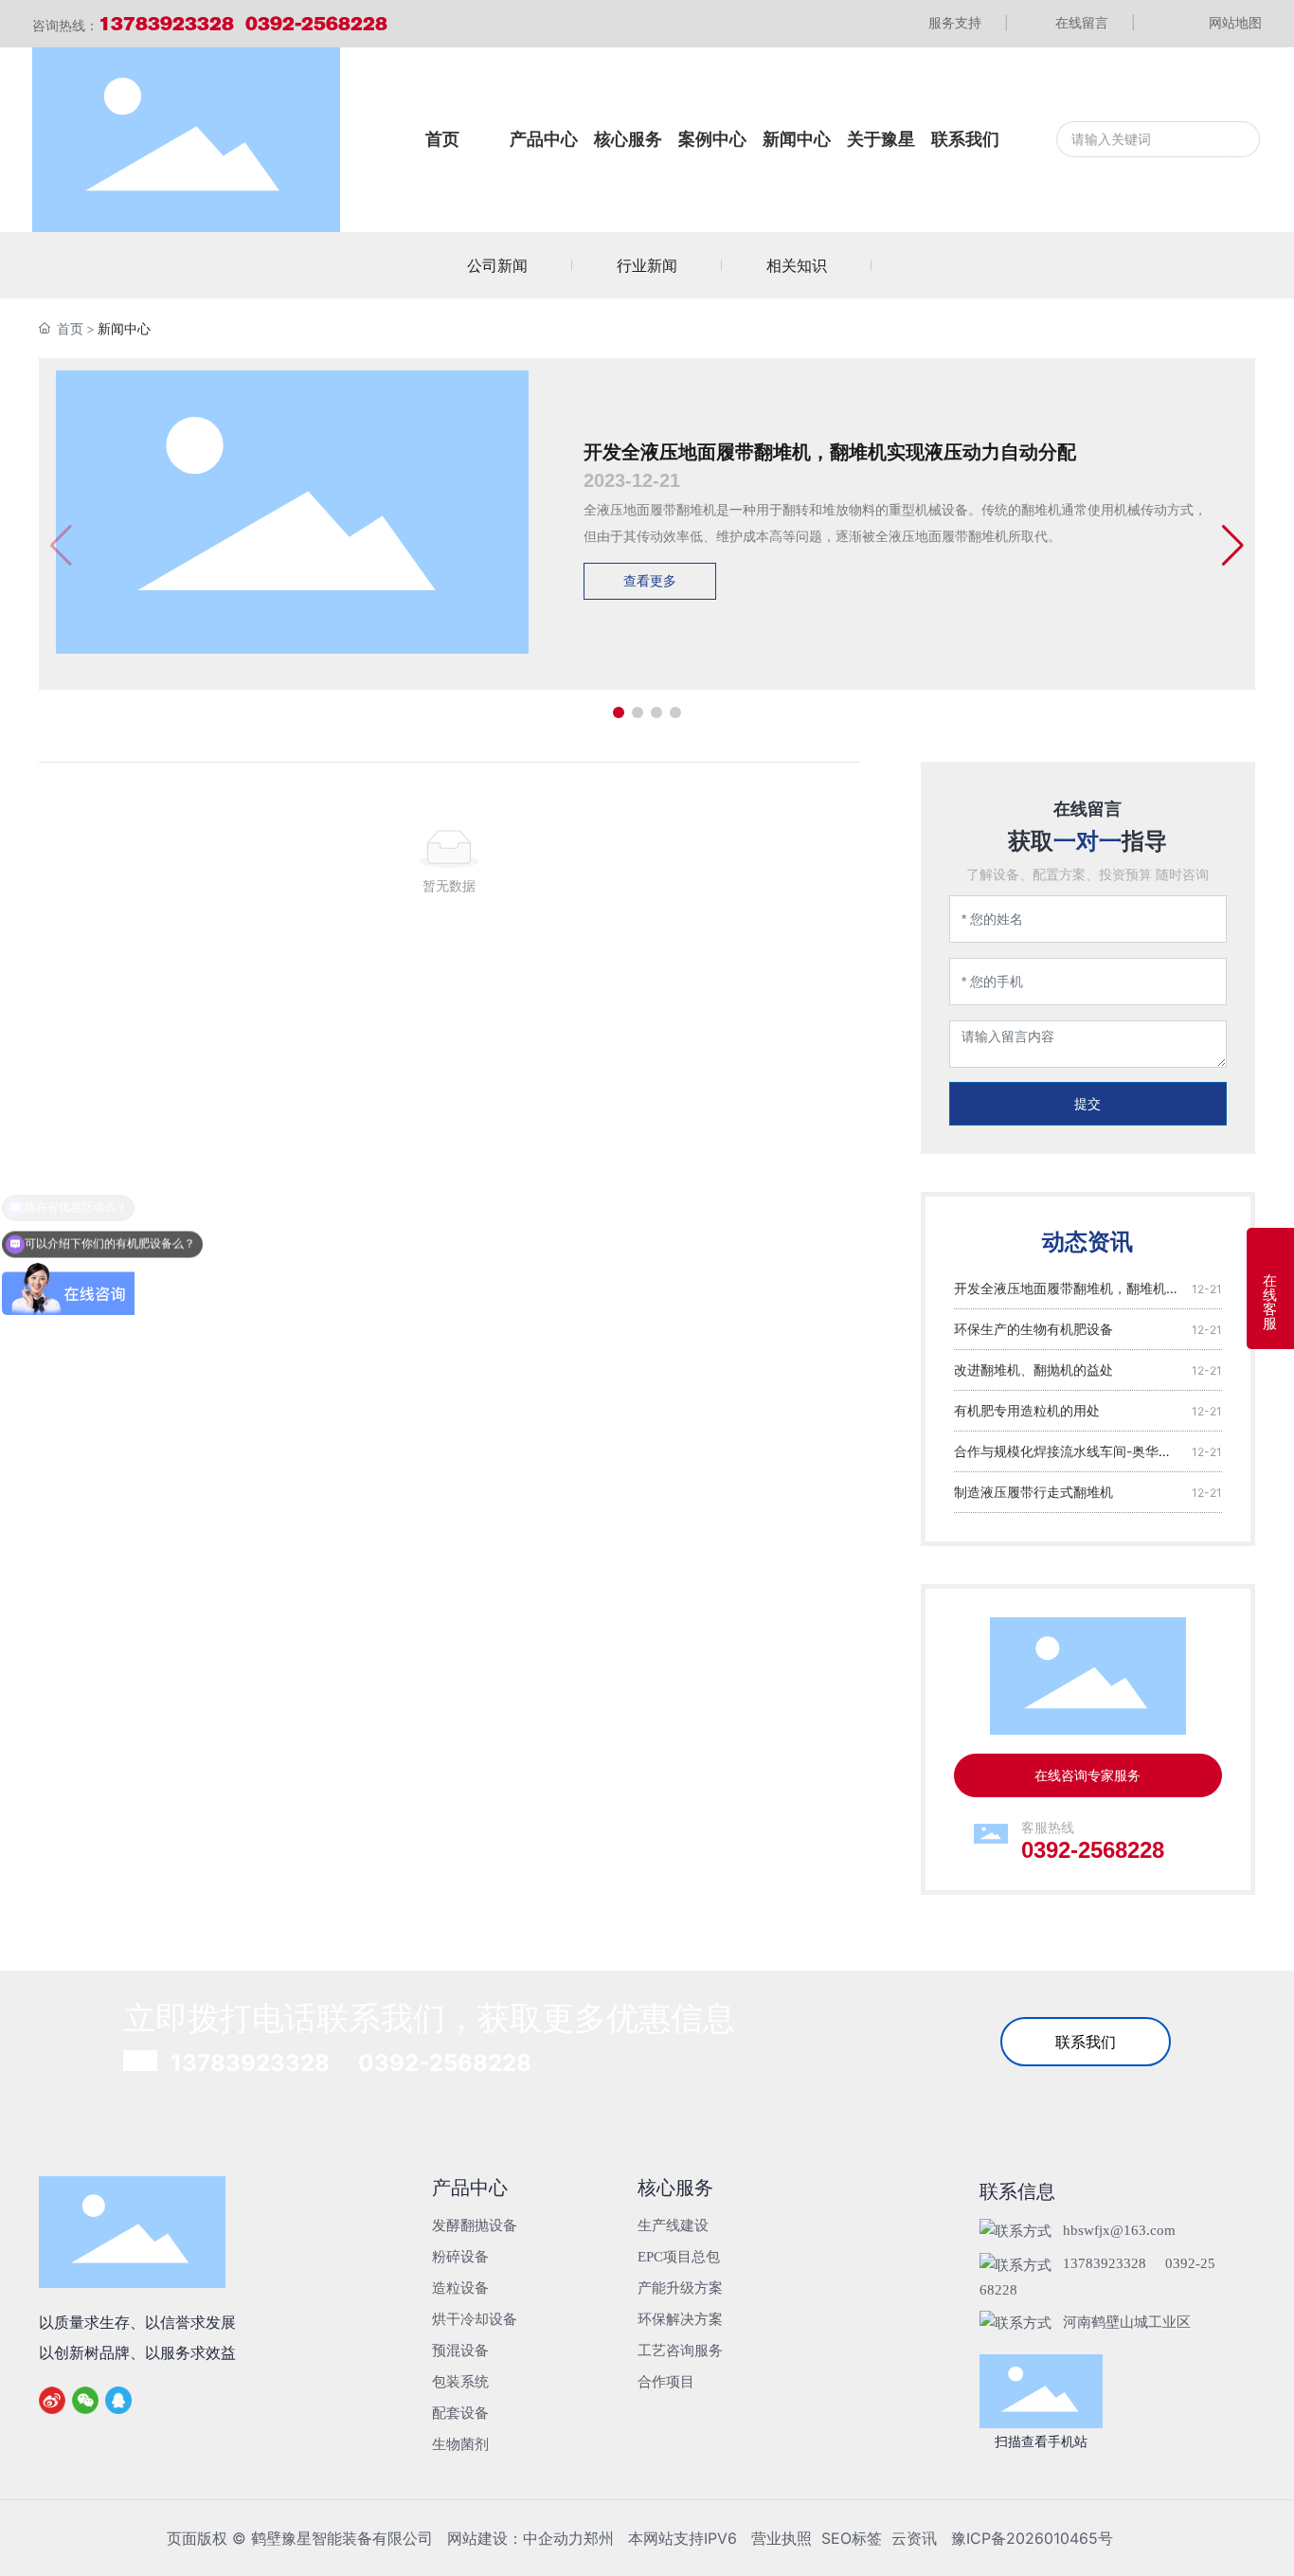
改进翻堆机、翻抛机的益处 (1033, 1369)
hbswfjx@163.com (1119, 2230)
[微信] (86, 2400)
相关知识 (797, 265)
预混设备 (460, 2351)
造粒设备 (460, 2288)
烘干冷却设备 (475, 2319)
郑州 (599, 2538)
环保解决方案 (680, 2319)
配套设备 (460, 2413)
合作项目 (666, 2382)
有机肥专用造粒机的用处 (1027, 1410)
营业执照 (782, 2538)
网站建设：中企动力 (515, 2538)
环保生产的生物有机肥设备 (1033, 1329)
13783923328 (250, 2063)
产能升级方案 (680, 2288)
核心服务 (675, 2188)
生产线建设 (673, 2225)
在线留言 (1096, 22)
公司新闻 (497, 265)
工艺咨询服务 (680, 2351)
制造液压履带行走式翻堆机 (1033, 1492)
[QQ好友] (119, 2400)
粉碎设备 (460, 2257)
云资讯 (914, 2538)
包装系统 (460, 2382)
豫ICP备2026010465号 (1032, 2538)
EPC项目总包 (679, 2257)
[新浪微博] (53, 2400)
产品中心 (470, 2188)
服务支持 (969, 22)
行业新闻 (647, 265)
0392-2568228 (1093, 1850)
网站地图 (1235, 22)
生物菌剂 (460, 2444)
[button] (619, 712)
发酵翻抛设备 (475, 2225)
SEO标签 (852, 2538)
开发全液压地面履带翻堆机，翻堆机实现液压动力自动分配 (830, 452)
